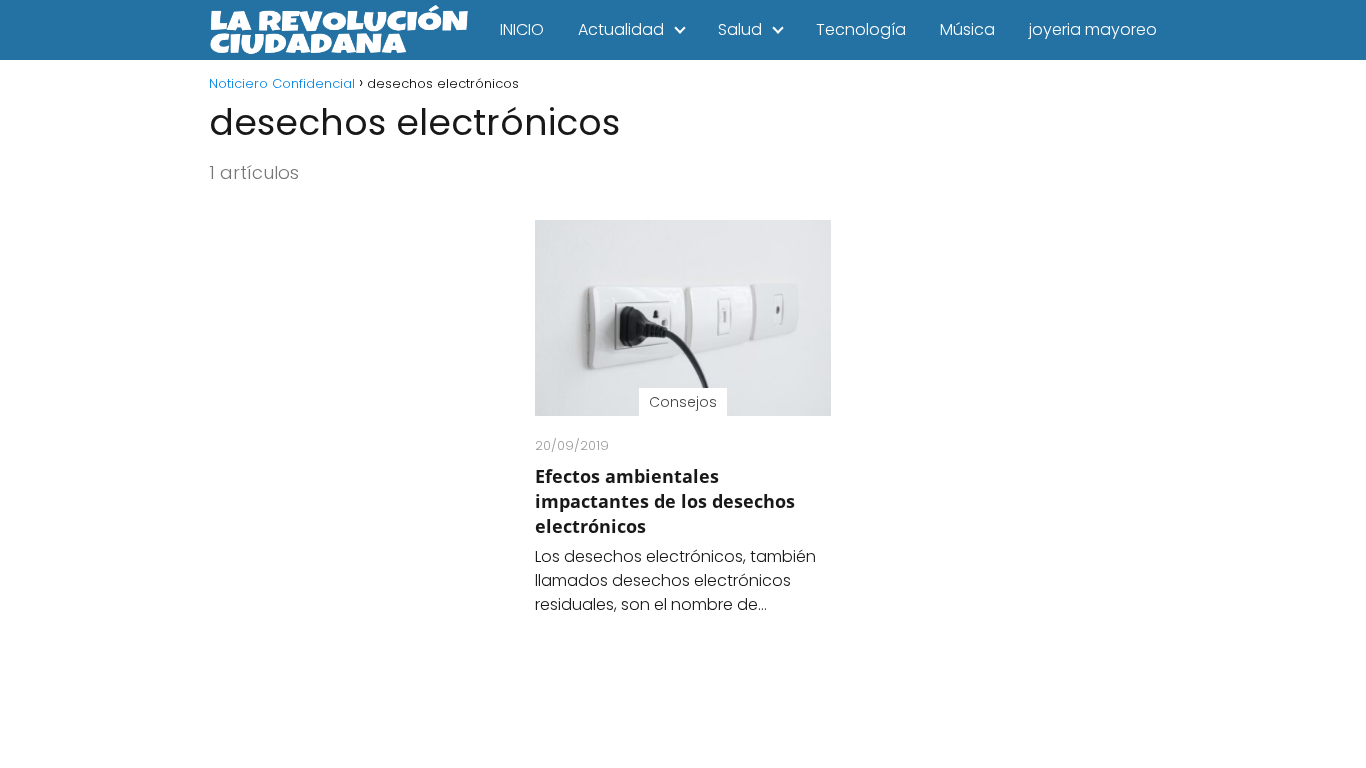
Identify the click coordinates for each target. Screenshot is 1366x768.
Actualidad (621, 29)
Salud (740, 29)
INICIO (522, 29)
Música (967, 29)
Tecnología (861, 29)
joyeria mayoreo (1093, 29)
